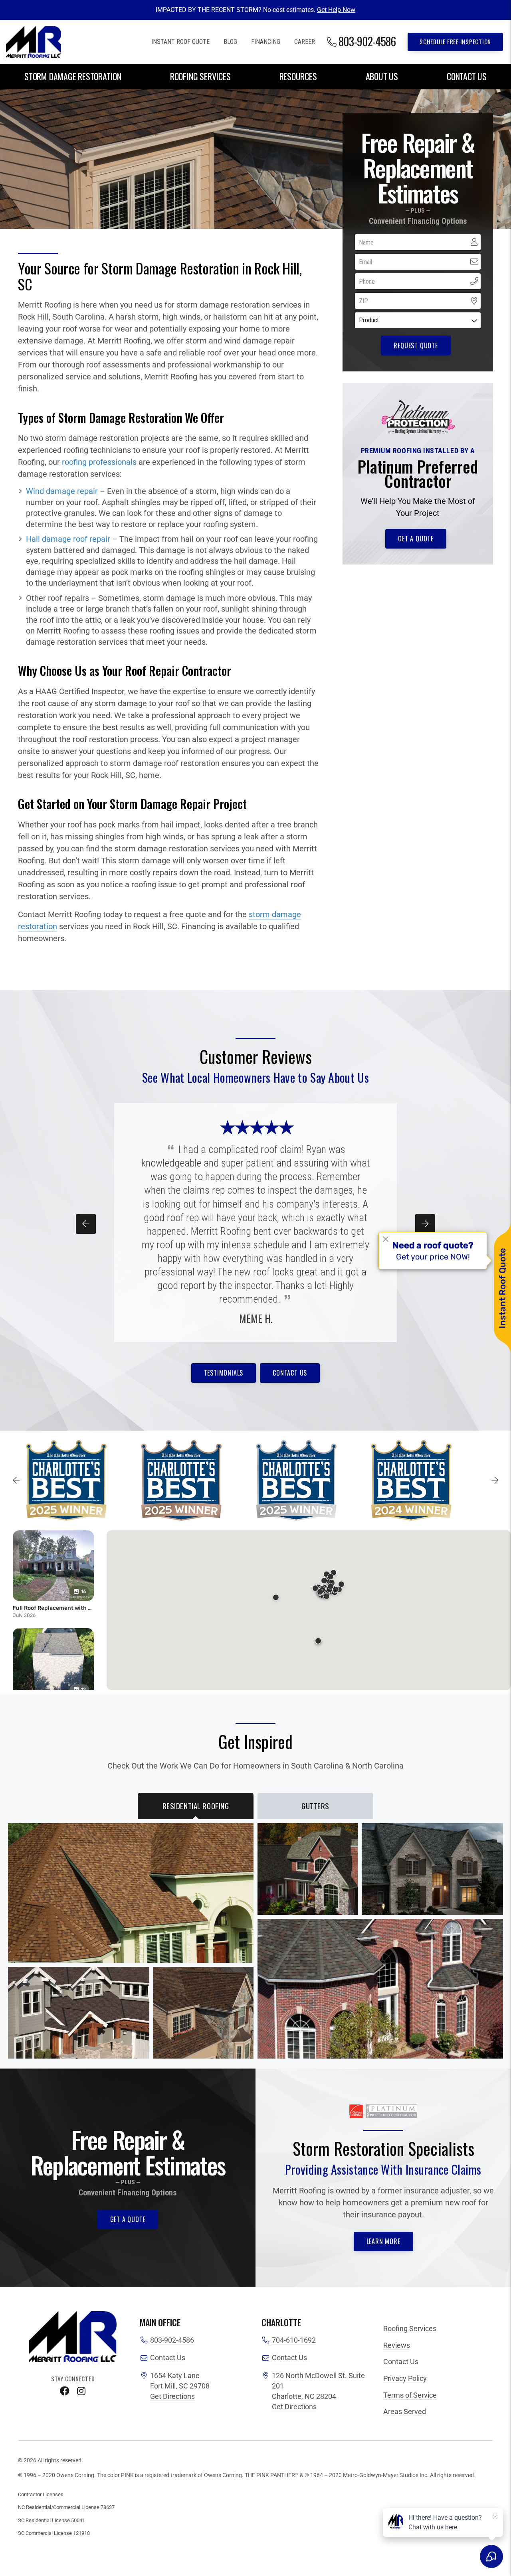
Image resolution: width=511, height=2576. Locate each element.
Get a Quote (128, 2219)
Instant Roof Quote (180, 42)
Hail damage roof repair (68, 539)
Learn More (383, 2241)
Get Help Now (336, 10)
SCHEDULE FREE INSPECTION (455, 41)
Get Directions (172, 2396)
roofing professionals (99, 462)
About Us (382, 76)
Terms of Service (410, 2395)
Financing (266, 42)
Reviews (397, 2345)
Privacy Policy (405, 2379)
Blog (230, 42)
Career (305, 42)
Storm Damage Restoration (73, 76)
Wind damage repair (62, 491)
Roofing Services (200, 76)
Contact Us (467, 76)
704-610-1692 (294, 2340)
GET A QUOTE (416, 539)
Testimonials (224, 1373)
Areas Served (405, 2412)
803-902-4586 (172, 2340)
